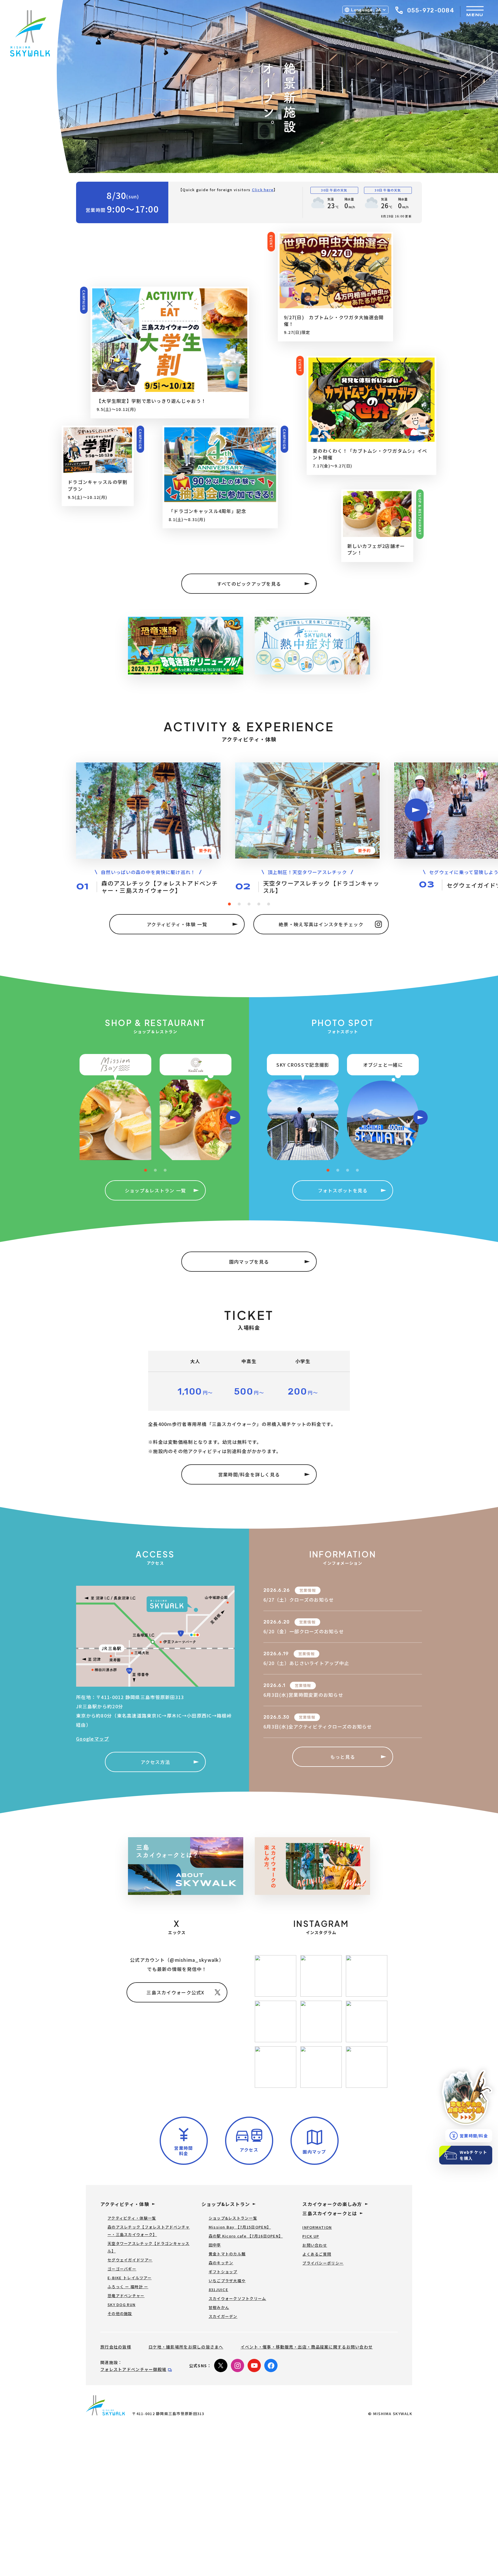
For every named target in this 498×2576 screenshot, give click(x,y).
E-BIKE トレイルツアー (130, 2278)
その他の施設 (120, 2313)
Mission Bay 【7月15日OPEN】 (240, 2227)
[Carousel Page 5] (269, 904)
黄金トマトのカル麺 (227, 2254)
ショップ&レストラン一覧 (233, 2218)
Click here (263, 190)
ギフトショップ (223, 2272)
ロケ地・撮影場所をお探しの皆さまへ (186, 2347)
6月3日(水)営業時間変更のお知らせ (303, 1695)
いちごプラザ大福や (227, 2281)
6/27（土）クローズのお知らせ (299, 1600)
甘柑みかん (219, 2307)
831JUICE (218, 2290)
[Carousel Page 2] (239, 904)
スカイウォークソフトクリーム (237, 2298)
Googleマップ (93, 1739)
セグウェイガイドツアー (130, 2260)
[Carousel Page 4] (259, 904)
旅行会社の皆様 (116, 2347)
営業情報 (308, 1590)
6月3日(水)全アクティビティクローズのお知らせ (318, 1726)
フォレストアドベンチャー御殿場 (133, 2369)
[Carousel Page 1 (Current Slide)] (229, 904)
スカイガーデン (223, 2316)
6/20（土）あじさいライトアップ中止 (306, 1663)
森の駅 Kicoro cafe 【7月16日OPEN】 (246, 2236)
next (416, 810)
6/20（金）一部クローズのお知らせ (304, 1631)
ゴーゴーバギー (122, 2269)
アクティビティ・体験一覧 (132, 2218)
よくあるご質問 (317, 2254)
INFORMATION (317, 2227)
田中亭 (215, 2245)
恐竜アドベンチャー (126, 2296)
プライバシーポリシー (323, 2263)
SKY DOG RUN (121, 2305)
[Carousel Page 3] (249, 904)
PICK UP (311, 2236)
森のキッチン (221, 2263)
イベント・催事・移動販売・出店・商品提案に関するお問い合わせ (307, 2347)
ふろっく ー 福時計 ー (128, 2287)
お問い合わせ (315, 2245)
